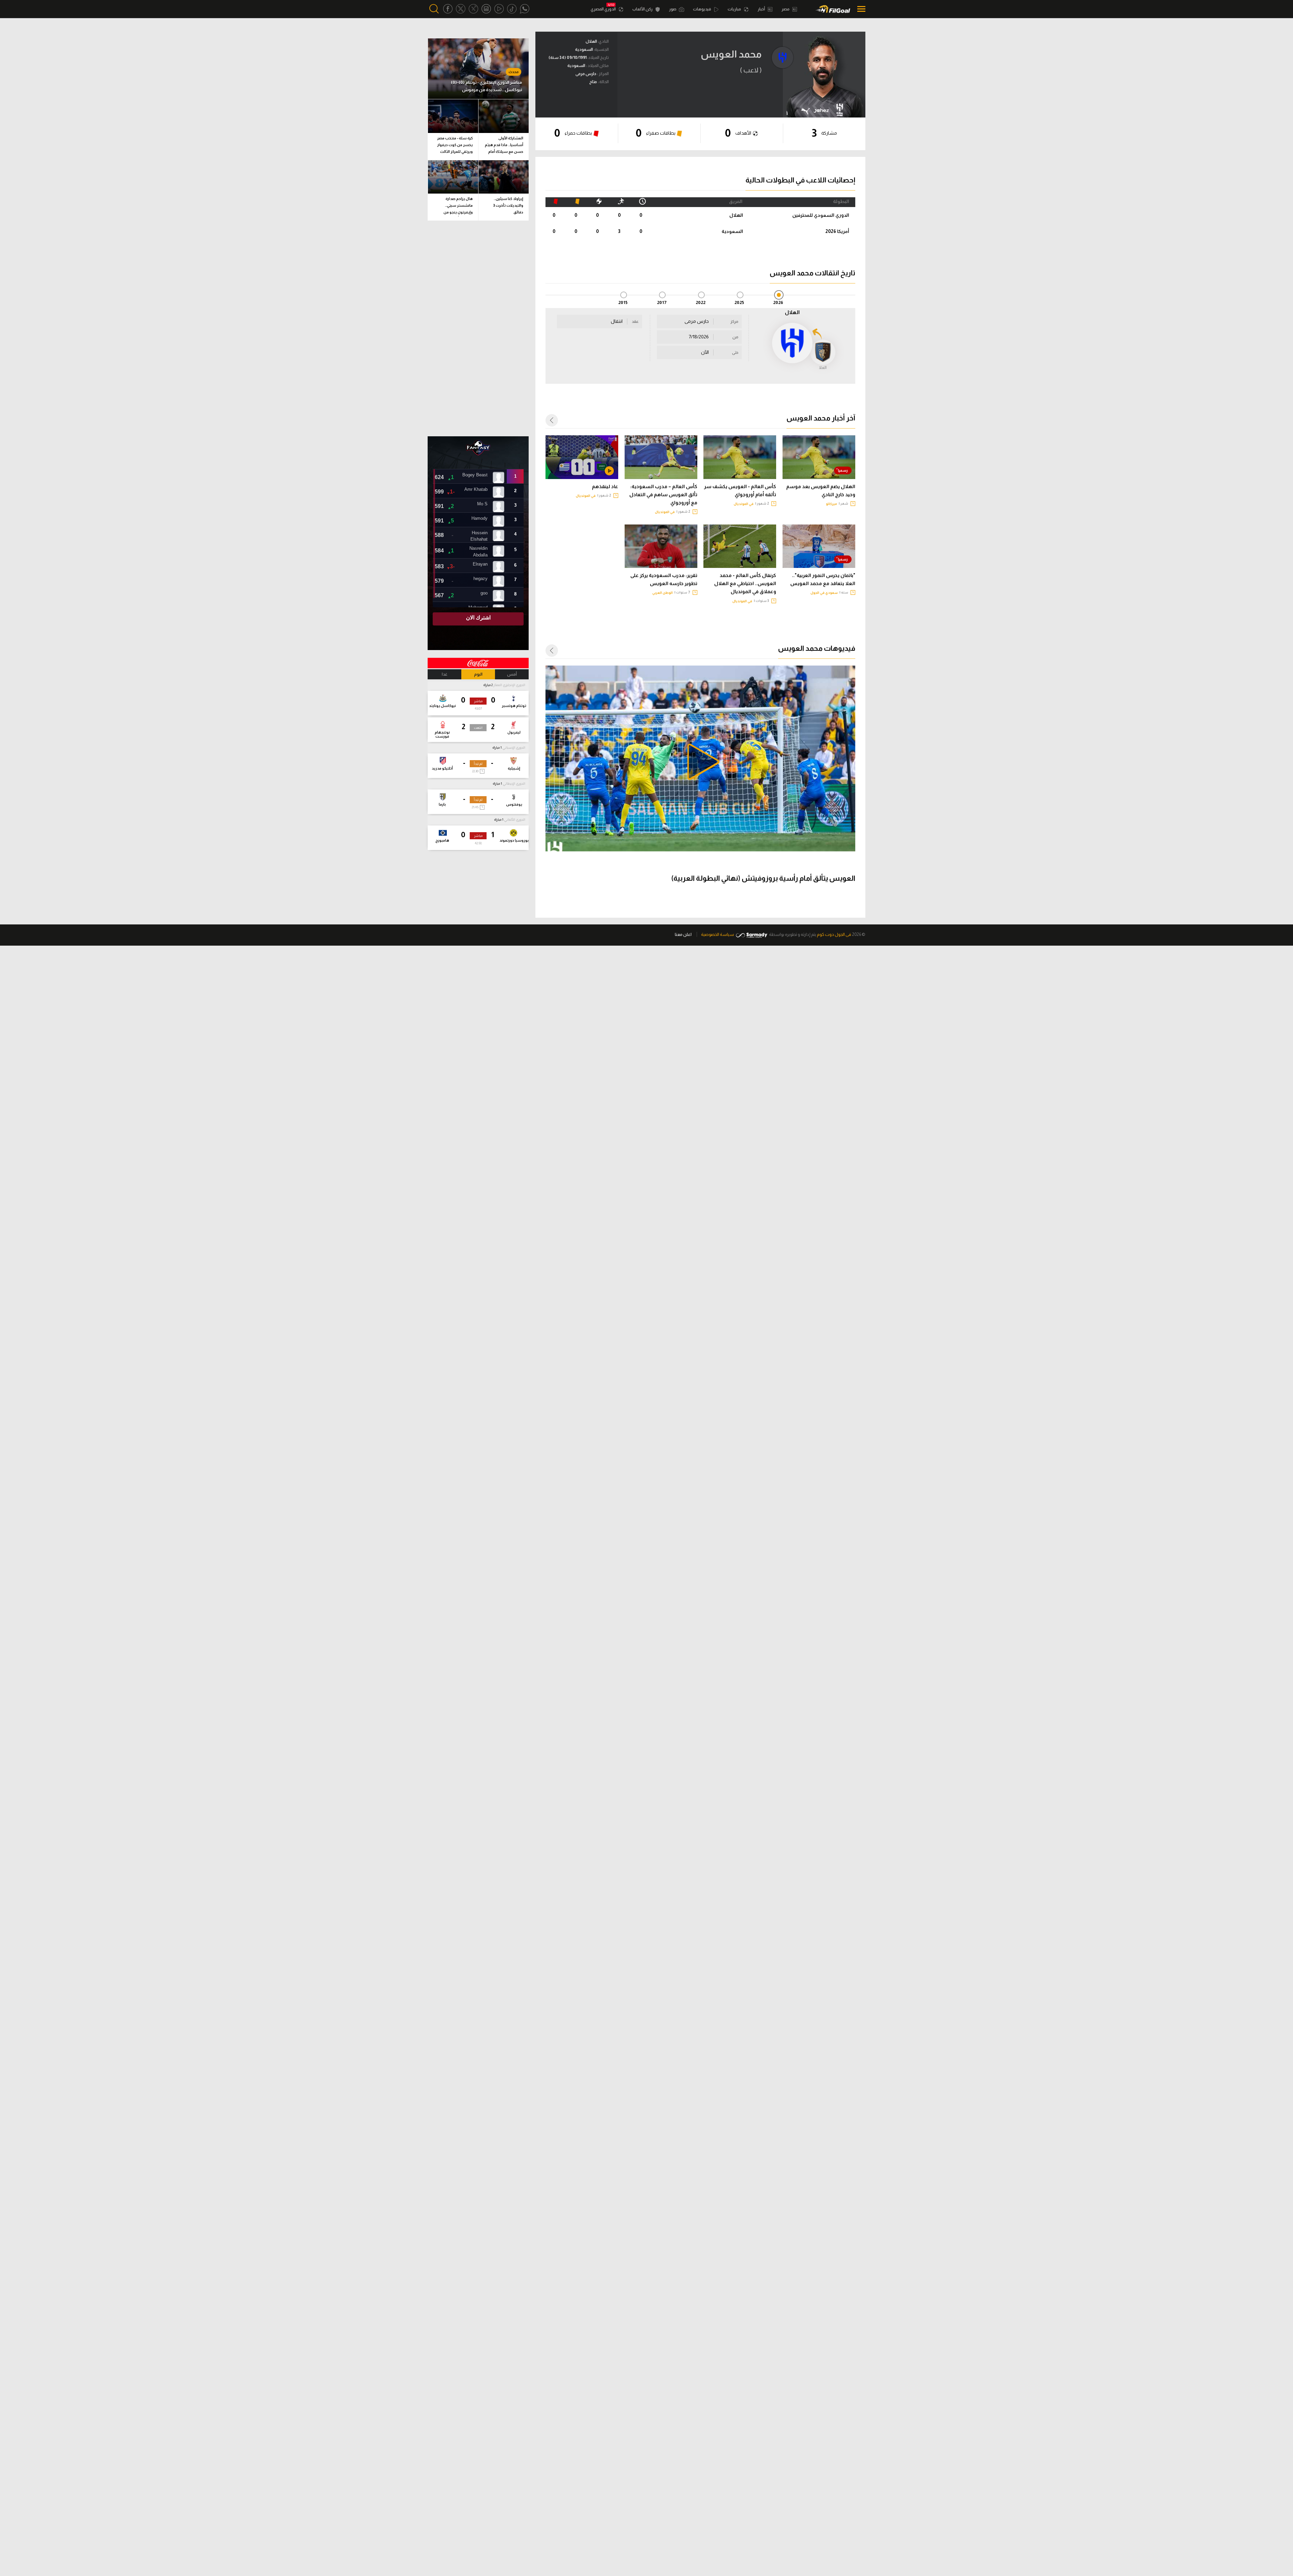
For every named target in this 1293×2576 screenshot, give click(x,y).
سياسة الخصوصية (718, 934)
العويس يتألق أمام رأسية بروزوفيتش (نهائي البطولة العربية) (763, 878)
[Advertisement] (478, 329)
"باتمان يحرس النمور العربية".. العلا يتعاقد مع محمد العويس (823, 579)
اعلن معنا (683, 934)
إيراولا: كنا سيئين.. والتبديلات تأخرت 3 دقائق (508, 205)
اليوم (478, 674)
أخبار (762, 9)
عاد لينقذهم (605, 486)
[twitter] (461, 9)
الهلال (736, 215)
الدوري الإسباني (514, 748)
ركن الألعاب (643, 9)
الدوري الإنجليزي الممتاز (509, 685)
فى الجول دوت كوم (834, 934)
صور (673, 9)
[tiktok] (512, 9)
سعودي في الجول (824, 593)
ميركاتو (832, 504)
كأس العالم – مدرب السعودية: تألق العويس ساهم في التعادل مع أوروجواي (663, 495)
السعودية (732, 231)
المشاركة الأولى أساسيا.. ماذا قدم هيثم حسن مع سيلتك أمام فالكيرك (504, 146)
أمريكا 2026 (837, 231)
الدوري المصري (604, 9)
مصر (786, 9)
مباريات (735, 9)
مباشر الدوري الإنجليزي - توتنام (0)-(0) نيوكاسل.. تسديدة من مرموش (486, 86)
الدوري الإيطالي (514, 784)
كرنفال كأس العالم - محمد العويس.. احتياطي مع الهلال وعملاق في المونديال (745, 583)
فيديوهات (702, 9)
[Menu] (859, 9)
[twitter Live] (473, 9)
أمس (512, 674)
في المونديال (744, 504)
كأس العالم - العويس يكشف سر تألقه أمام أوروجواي (740, 490)
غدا (445, 674)
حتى (735, 352)
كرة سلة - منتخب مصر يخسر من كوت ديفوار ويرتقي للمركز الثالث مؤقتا (455, 146)
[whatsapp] (525, 9)
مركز (734, 321)
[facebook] (448, 9)
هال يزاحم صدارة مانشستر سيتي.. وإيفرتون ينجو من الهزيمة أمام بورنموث (455, 207)
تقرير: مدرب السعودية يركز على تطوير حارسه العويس (664, 579)
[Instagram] (486, 9)
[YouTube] (499, 9)
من (735, 337)
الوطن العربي (662, 593)
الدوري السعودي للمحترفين (821, 215)
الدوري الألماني (515, 820)
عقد (635, 321)
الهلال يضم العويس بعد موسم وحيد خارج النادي (821, 490)
